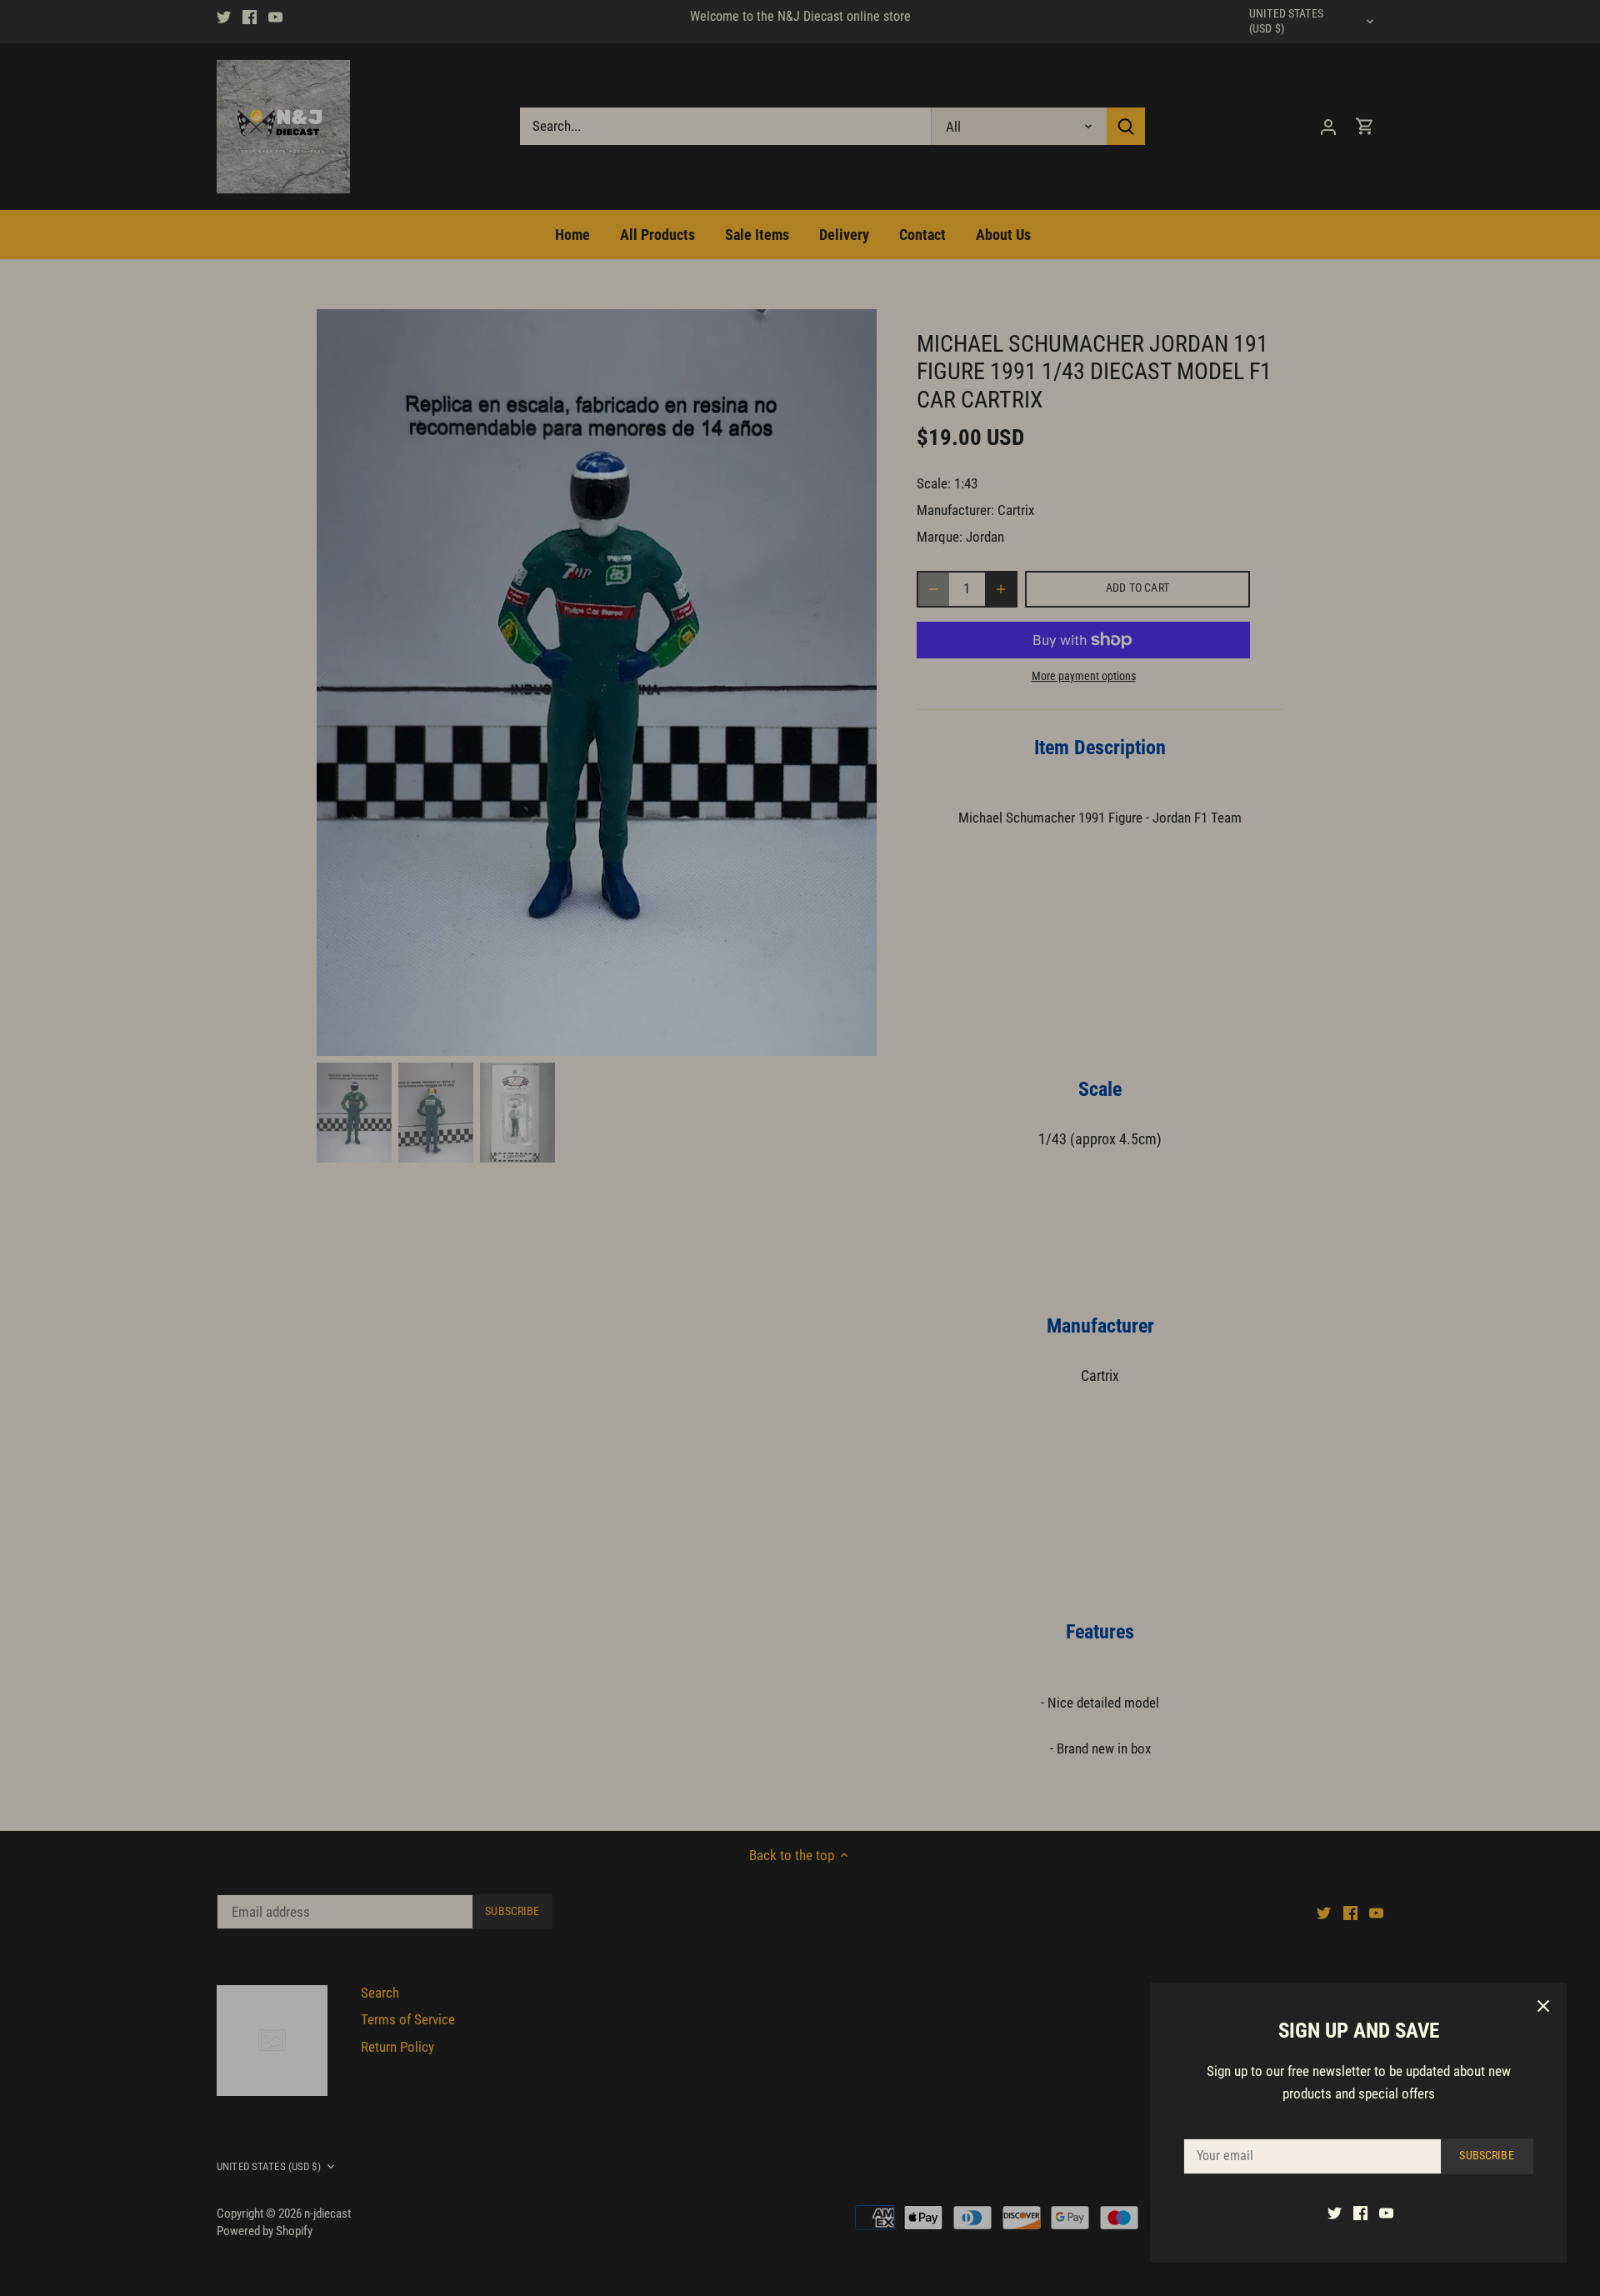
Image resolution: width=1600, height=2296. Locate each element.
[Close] (1543, 2006)
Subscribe (1486, 2156)
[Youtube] (1386, 2213)
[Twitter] (1335, 2213)
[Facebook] (1360, 2213)
